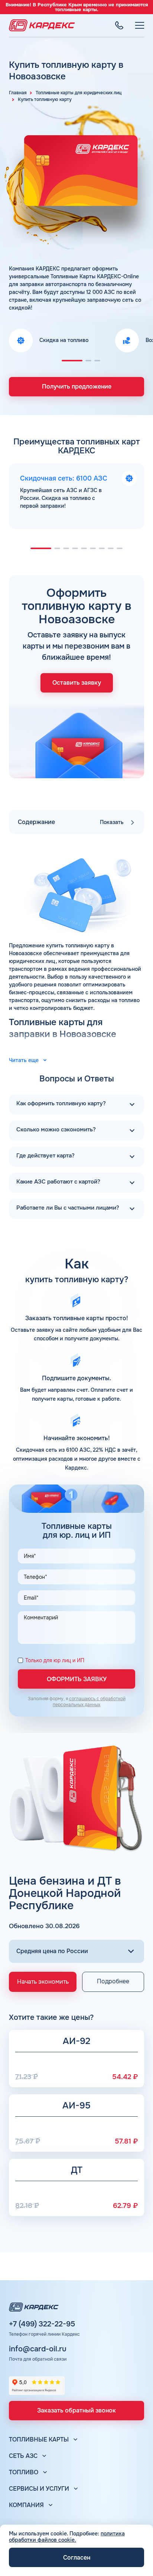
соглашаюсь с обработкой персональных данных (89, 1702)
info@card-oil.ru (38, 2349)
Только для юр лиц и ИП (55, 1661)
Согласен (77, 2558)
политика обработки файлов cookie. (67, 2537)
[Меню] (140, 25)
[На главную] (42, 25)
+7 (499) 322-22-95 (42, 2324)
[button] (72, 361)
